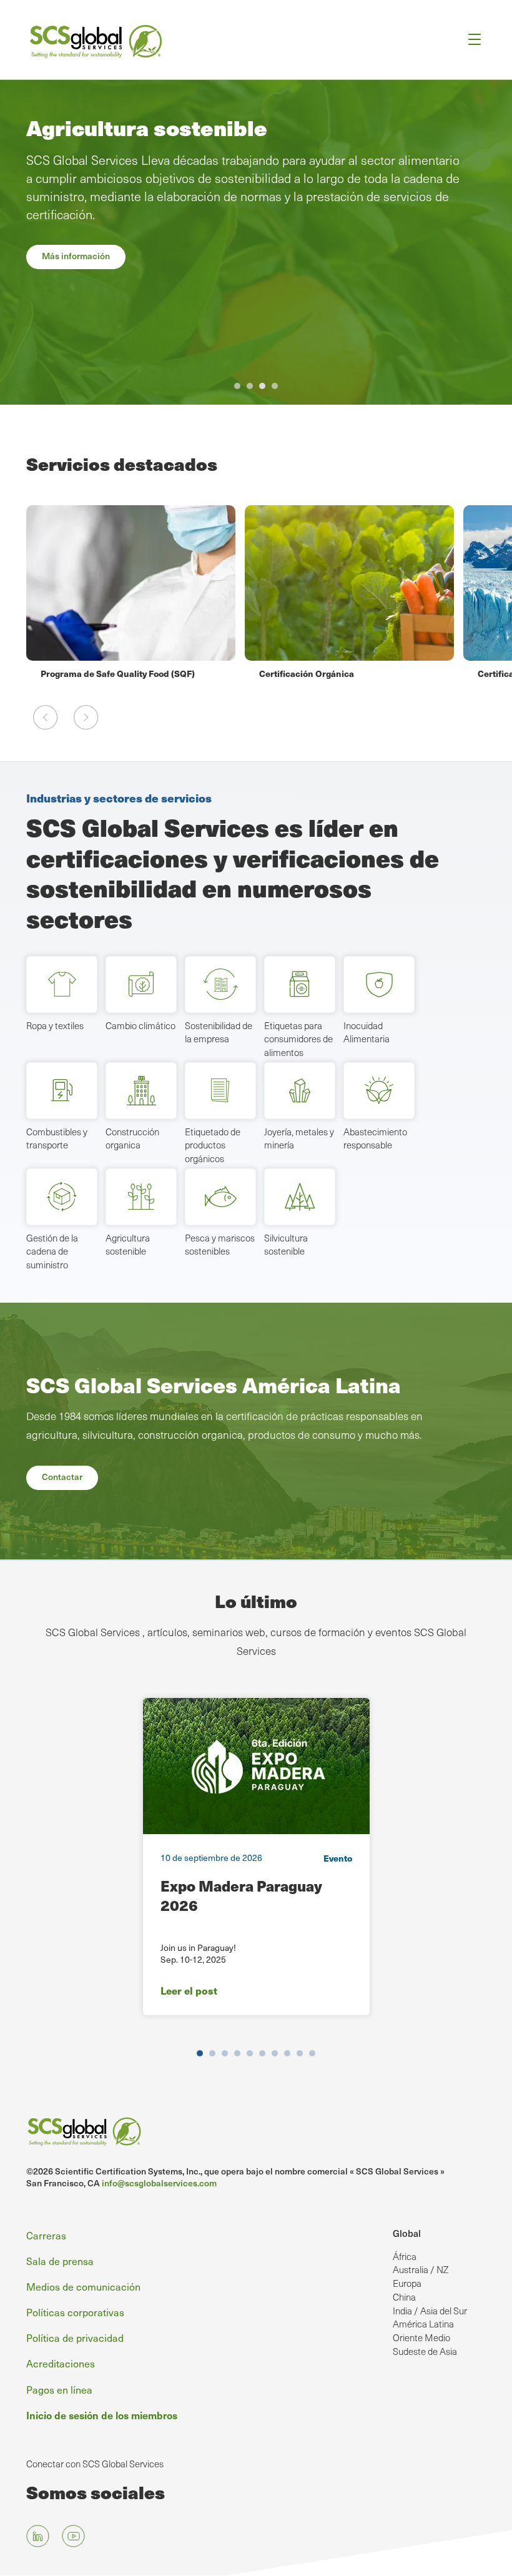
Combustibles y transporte (57, 1138)
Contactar (62, 1477)
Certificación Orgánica (88, 673)
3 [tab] (262, 386)
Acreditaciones (61, 2363)
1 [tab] (237, 386)
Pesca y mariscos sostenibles (220, 1245)
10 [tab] (312, 2053)
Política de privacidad (75, 2337)
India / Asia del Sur (430, 2311)
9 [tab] (300, 2053)
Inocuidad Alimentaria (367, 1032)
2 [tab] (250, 386)
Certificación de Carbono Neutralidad (338, 673)
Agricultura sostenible (128, 1245)
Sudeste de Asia (425, 2351)
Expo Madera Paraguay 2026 (241, 1895)
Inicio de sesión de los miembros (102, 2415)
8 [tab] (287, 2053)
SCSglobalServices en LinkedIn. (38, 2536)
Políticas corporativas (75, 2312)
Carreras (46, 2235)
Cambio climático (140, 1025)
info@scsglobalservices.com (159, 2183)
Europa (407, 2283)
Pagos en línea (59, 2389)
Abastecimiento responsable (375, 1138)
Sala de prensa (60, 2261)
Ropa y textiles (55, 1025)
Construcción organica (132, 1138)
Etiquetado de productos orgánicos (213, 1145)
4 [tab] (275, 386)
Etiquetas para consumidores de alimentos (298, 1039)
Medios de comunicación (83, 2286)
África (405, 2256)
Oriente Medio (421, 2337)
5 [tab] (250, 2053)
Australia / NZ (421, 2269)
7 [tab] (275, 2053)
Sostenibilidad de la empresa (219, 1032)
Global (407, 2233)
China (404, 2297)
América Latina (423, 2324)
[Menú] (470, 40)
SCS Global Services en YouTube (73, 2536)
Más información (76, 256)
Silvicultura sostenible (286, 1245)
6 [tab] (262, 2053)
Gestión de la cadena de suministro (52, 1251)
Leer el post (189, 1991)
